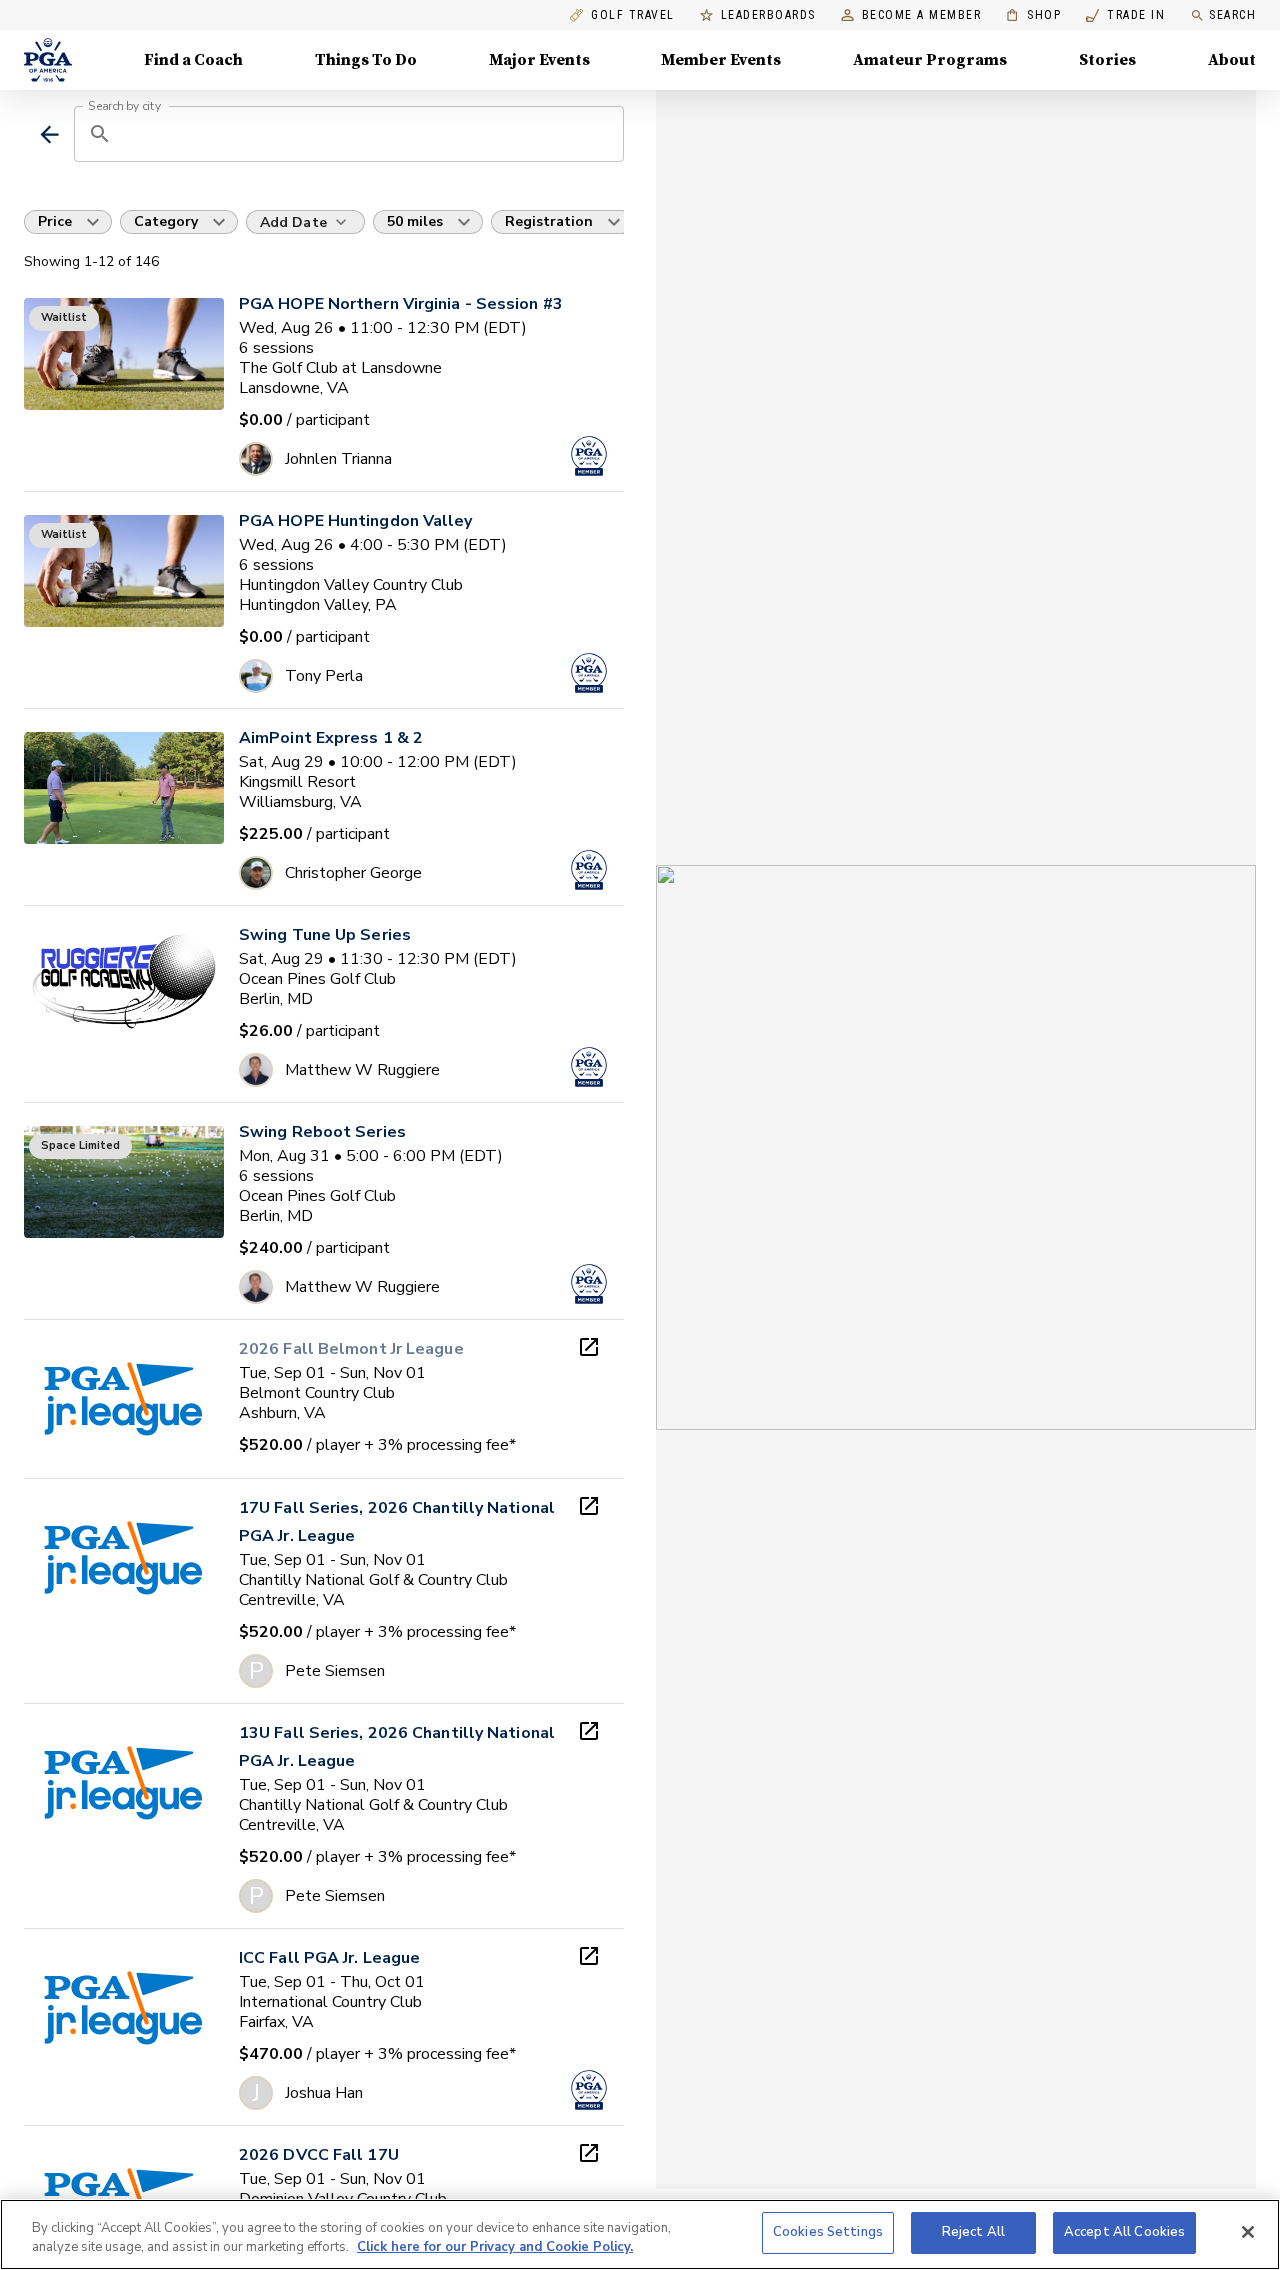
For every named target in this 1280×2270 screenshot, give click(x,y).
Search (1232, 15)
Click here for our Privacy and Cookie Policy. (495, 2248)
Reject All (973, 2232)
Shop (1033, 15)
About (1232, 60)
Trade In (1125, 15)
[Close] (1248, 2232)
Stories (1107, 60)
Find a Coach (193, 60)
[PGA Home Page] (48, 60)
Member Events (721, 60)
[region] (640, 2234)
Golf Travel (633, 15)
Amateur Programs (930, 60)
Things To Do (366, 60)
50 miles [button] (415, 221)
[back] (49, 134)
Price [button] (55, 221)
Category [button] (166, 221)
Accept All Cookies (1124, 2232)
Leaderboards (768, 15)
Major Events (539, 60)
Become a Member (922, 15)
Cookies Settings (828, 2232)
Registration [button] (549, 221)
